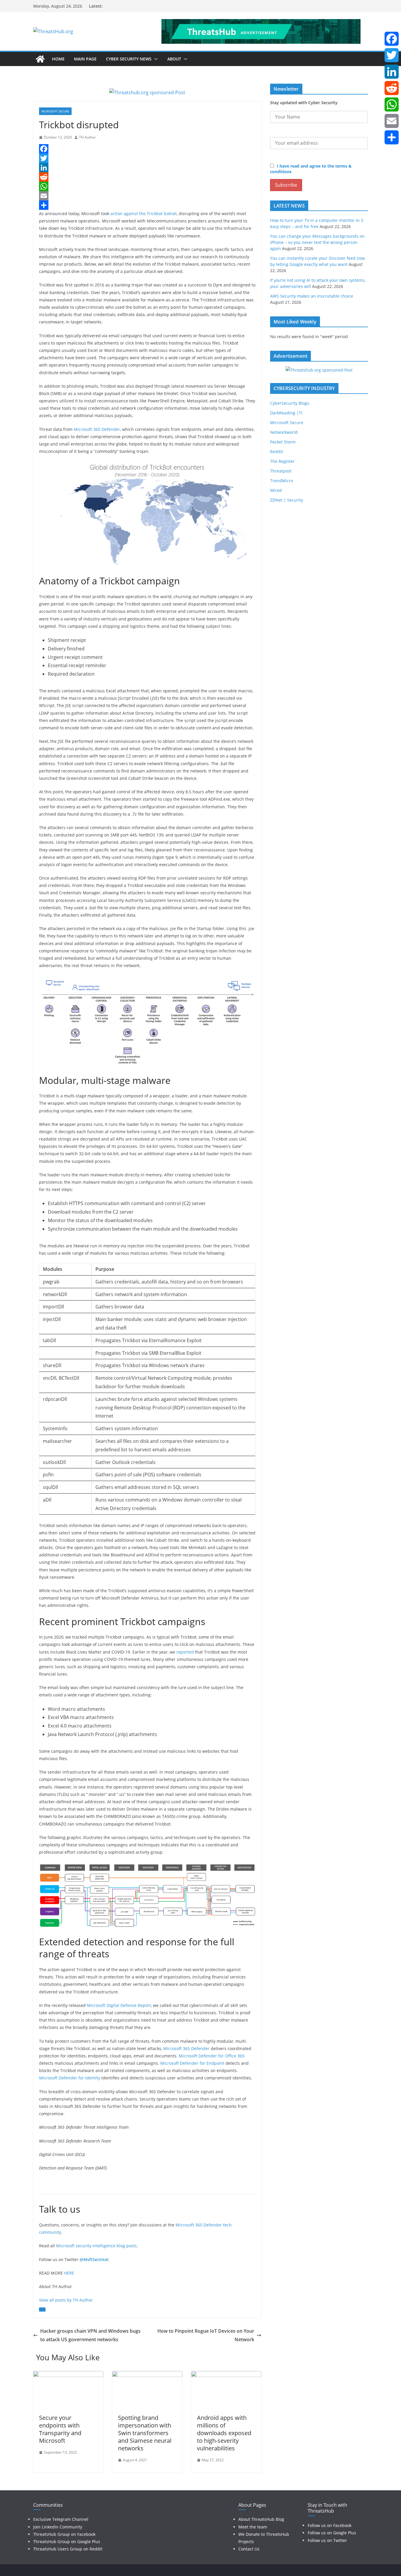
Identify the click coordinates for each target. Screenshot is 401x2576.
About (174, 59)
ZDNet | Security (287, 500)
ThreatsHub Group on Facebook (64, 2534)
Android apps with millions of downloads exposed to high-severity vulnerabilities (224, 2433)
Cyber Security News (129, 59)
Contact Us (249, 2549)
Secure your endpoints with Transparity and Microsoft (60, 2429)
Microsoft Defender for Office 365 (212, 2056)
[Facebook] (147, 149)
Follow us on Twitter (327, 2540)
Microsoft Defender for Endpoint (192, 2063)
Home (58, 59)
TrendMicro (282, 481)
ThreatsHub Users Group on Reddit (68, 2549)
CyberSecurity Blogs (290, 403)
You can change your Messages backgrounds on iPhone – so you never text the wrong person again (317, 242)
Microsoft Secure (55, 111)
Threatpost (281, 471)
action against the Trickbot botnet (144, 214)
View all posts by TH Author (66, 2300)
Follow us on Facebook (330, 2525)
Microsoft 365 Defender (97, 429)
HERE (69, 2273)
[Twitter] (147, 158)
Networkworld (284, 432)
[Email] (147, 196)
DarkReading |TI (286, 413)
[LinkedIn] (147, 168)
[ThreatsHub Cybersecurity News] (40, 59)
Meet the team (253, 2527)
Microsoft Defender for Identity (70, 2078)
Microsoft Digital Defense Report (119, 2005)
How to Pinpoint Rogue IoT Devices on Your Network (206, 2335)
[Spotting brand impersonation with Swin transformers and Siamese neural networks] (147, 2375)
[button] (155, 59)
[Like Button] (42, 2310)
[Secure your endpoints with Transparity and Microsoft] (68, 2375)
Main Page (85, 59)
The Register (282, 461)
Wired (276, 490)
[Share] (147, 205)
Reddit (277, 452)
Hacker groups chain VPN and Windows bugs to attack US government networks (90, 2335)
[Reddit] (147, 177)
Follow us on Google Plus (332, 2533)
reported (185, 1652)
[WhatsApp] (147, 186)
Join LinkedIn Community (58, 2527)
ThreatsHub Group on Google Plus (67, 2542)
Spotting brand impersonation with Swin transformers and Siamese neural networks (145, 2433)
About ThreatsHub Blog (261, 2519)
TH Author (87, 137)
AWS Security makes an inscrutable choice (312, 296)
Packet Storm (283, 442)
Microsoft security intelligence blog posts (96, 2246)
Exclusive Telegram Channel (61, 2519)
